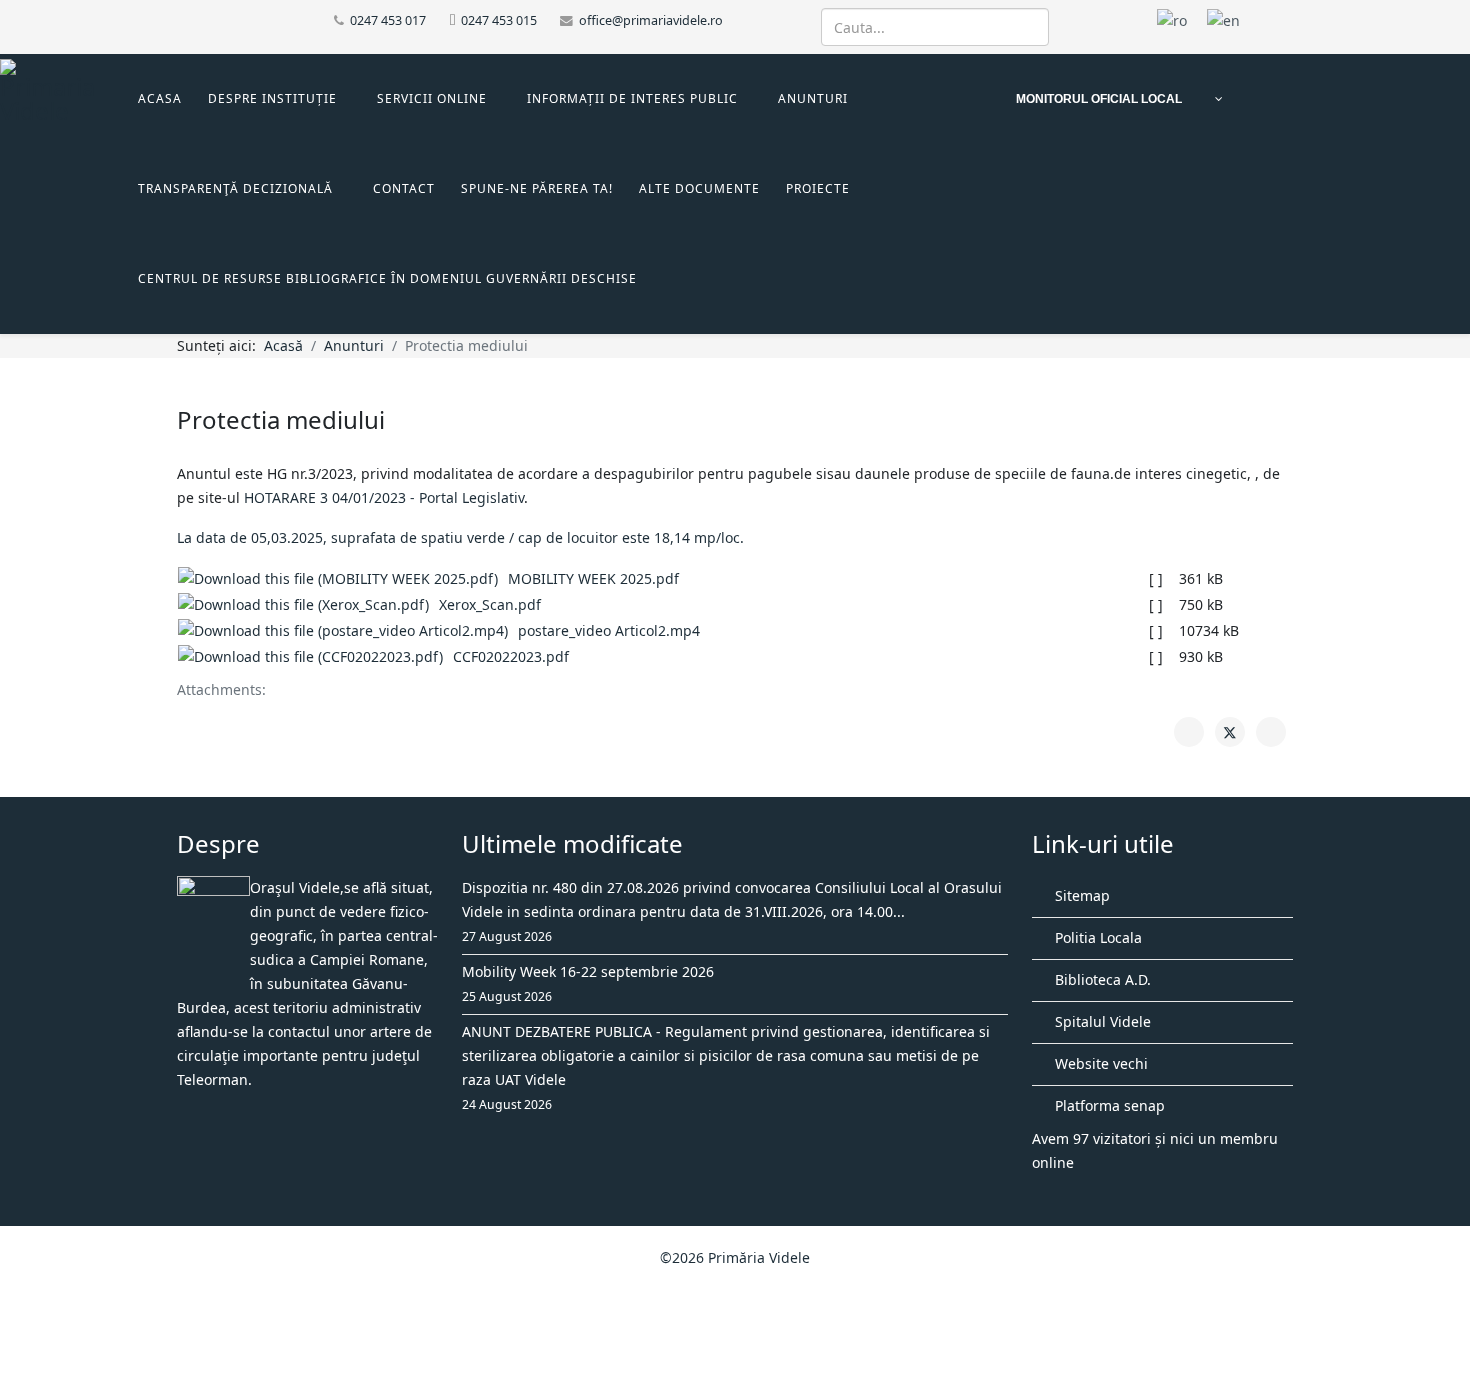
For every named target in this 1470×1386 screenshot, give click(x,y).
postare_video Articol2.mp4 (609, 630)
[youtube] (209, 19)
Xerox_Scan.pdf (490, 604)
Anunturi (813, 98)
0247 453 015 (499, 20)
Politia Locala (1096, 937)
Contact (404, 188)
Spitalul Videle (1101, 1021)
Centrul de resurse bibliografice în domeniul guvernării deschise (387, 278)
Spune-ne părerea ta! (537, 188)
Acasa (160, 98)
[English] (1223, 19)
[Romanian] (1172, 19)
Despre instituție (272, 98)
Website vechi (1099, 1063)
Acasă (283, 345)
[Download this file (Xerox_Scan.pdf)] (308, 605)
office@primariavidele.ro (651, 20)
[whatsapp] (234, 19)
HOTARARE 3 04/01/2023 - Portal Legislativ (384, 497)
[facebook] (184, 19)
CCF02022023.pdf (511, 656)
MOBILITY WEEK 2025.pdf (593, 578)
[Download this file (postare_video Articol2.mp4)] (348, 631)
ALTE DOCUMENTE (699, 188)
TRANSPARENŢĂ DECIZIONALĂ (235, 188)
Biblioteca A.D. (1101, 979)
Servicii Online (432, 98)
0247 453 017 (388, 20)
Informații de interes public (632, 98)
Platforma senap (1108, 1105)
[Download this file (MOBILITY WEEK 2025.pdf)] (343, 579)
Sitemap (1080, 895)
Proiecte (818, 188)
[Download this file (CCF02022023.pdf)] (315, 657)
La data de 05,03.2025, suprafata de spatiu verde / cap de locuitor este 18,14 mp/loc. (460, 537)
